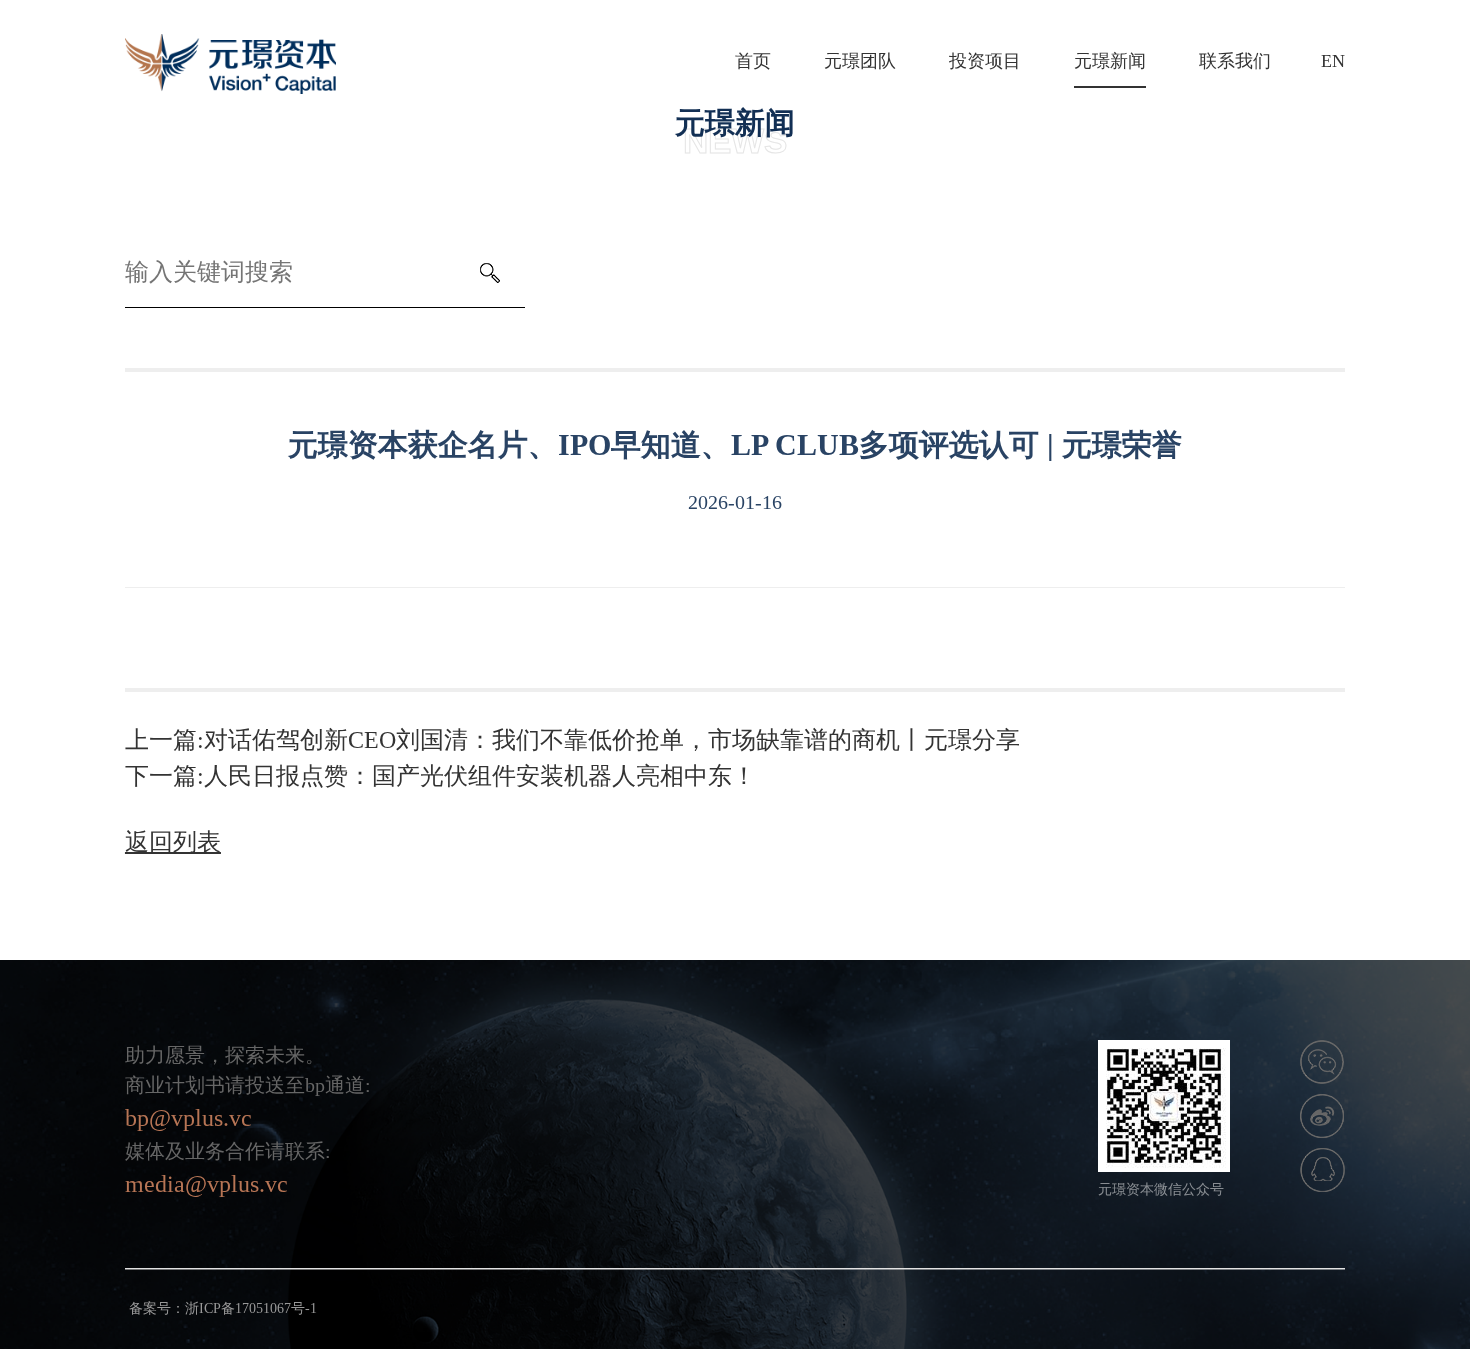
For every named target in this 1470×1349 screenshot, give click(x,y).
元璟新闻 (1110, 61)
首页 (753, 61)
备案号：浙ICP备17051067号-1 (223, 1308)
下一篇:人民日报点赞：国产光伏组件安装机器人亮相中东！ (440, 776)
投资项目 (985, 61)
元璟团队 (860, 61)
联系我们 (1235, 61)
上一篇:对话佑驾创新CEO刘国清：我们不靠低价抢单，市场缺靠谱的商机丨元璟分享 (572, 740)
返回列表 (173, 842)
